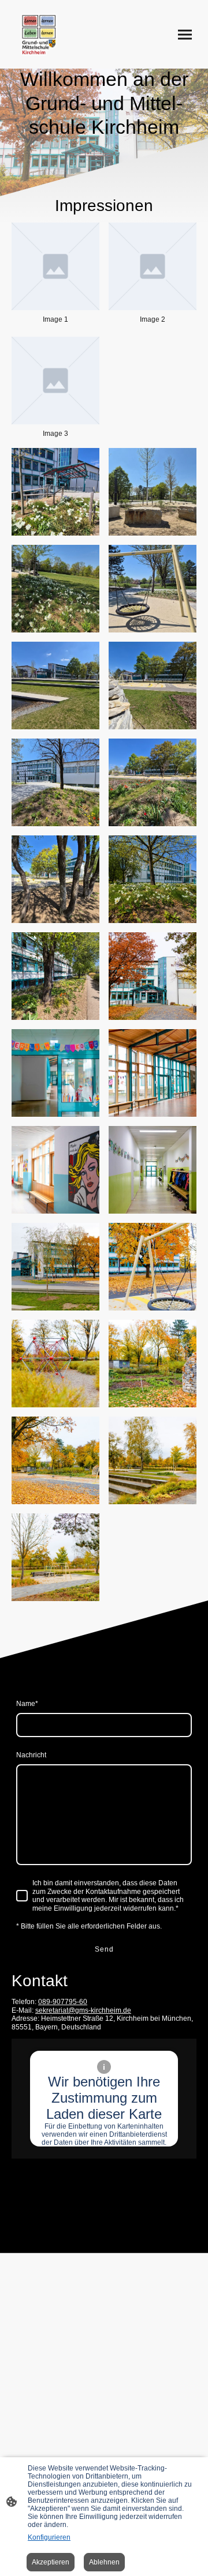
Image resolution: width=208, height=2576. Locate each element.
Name (27, 1704)
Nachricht (31, 1755)
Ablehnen (104, 2562)
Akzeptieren (51, 2562)
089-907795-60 (63, 2002)
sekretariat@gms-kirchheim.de (83, 2010)
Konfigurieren (49, 2537)
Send (104, 1949)
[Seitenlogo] (39, 34)
